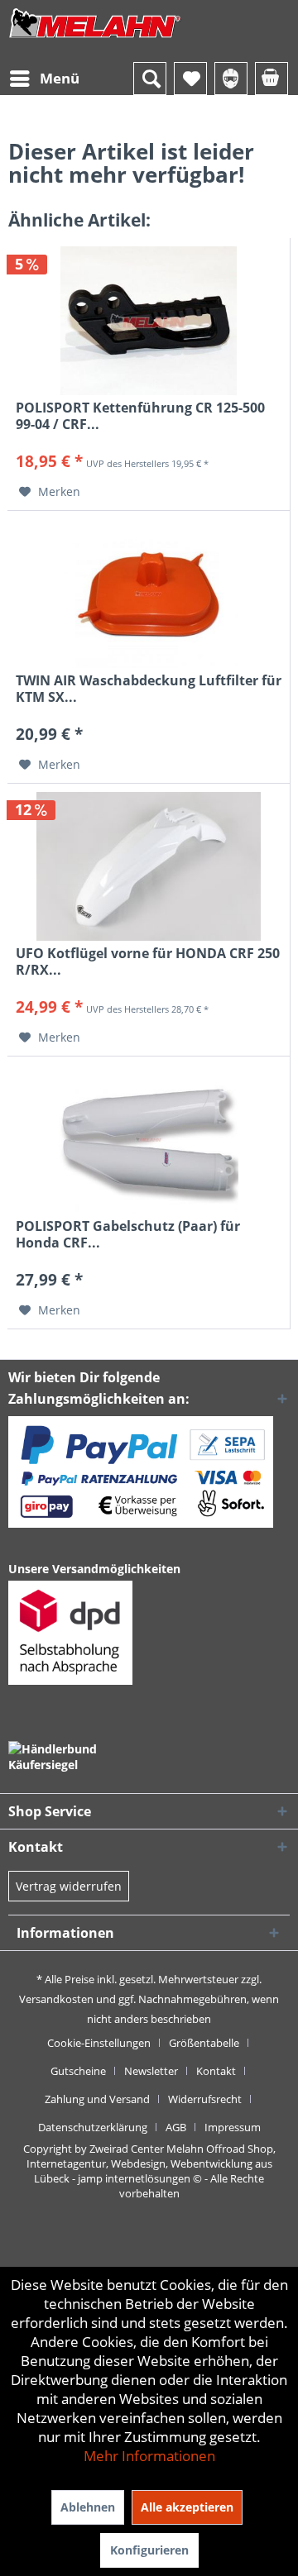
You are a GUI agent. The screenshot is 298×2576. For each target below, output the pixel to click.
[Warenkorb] (272, 79)
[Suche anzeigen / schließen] (150, 79)
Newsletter (151, 2071)
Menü (60, 78)
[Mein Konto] (231, 79)
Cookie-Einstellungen (99, 2043)
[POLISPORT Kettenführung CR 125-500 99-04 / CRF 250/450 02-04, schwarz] (149, 321)
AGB (176, 2127)
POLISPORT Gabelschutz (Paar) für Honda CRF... (128, 1234)
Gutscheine (78, 2071)
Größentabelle (204, 2043)
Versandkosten (56, 1999)
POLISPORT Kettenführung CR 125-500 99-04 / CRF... (140, 416)
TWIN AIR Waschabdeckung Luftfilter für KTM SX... (149, 689)
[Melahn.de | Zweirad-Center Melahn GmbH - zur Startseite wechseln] (95, 39)
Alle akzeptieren (187, 2507)
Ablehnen (88, 2507)
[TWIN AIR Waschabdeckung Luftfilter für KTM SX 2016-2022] (149, 594)
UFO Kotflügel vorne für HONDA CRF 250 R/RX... (148, 961)
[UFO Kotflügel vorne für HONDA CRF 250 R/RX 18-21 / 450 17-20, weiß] (149, 866)
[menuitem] (44, 79)
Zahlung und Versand (97, 2099)
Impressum (233, 2127)
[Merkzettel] (190, 79)
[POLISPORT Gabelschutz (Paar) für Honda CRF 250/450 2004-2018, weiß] (149, 1139)
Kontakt (216, 2071)
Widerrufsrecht (205, 2099)
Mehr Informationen (149, 2456)
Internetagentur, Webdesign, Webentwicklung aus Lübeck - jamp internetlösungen (149, 2171)
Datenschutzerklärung (93, 2127)
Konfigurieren (149, 2550)
